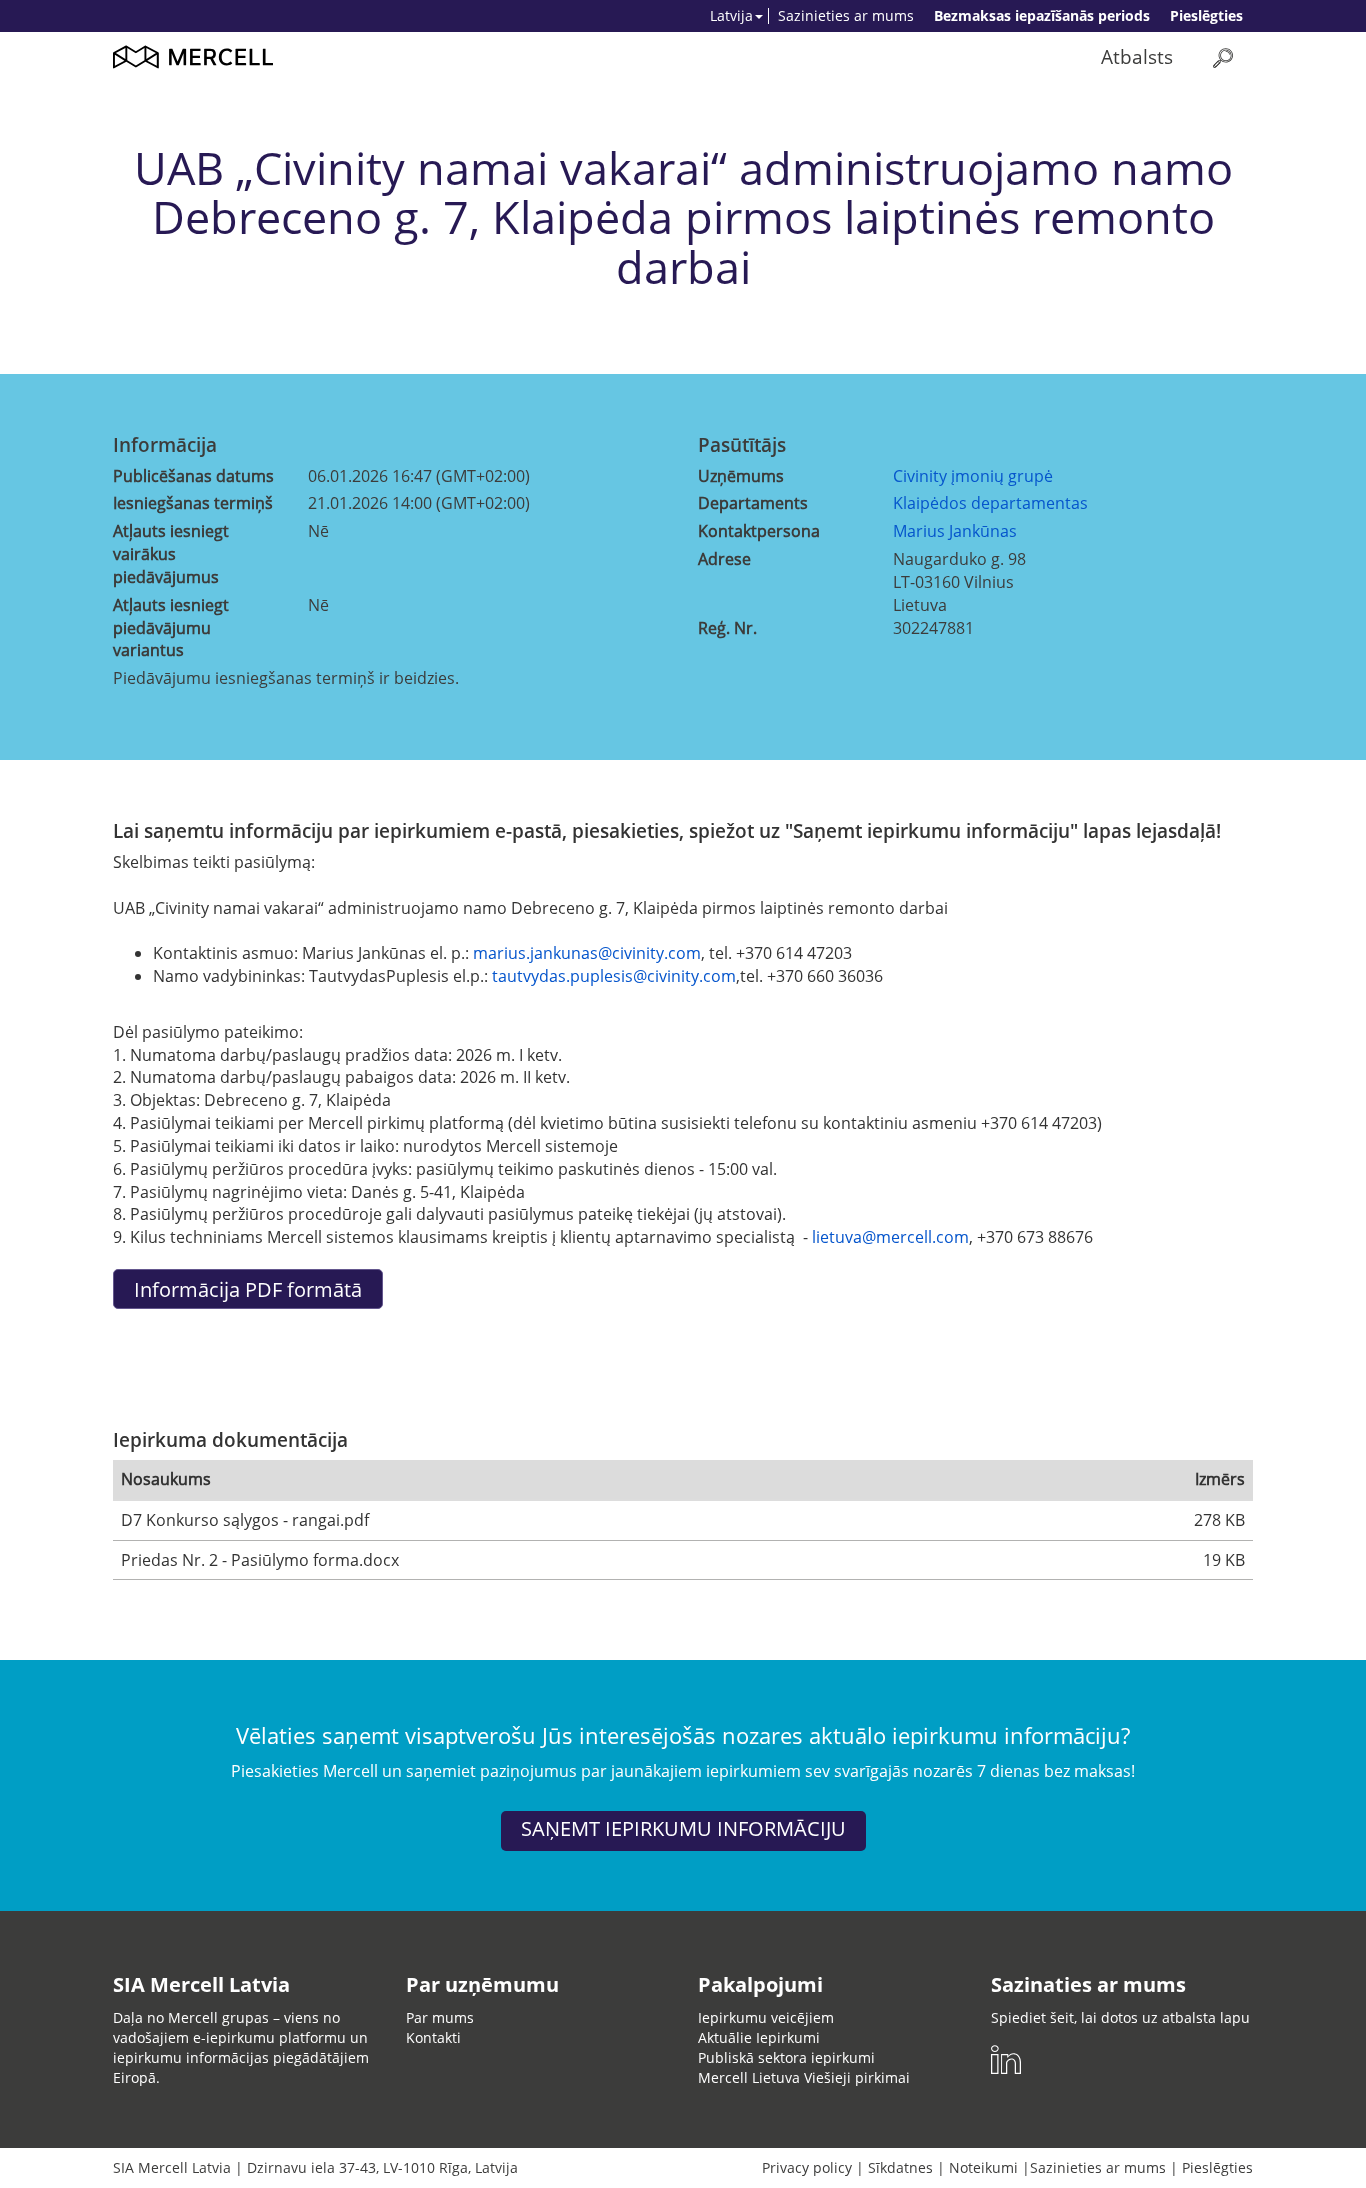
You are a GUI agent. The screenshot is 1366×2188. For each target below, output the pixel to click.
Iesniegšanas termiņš (193, 503)
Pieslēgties (1206, 15)
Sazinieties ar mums (846, 15)
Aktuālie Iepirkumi (759, 2037)
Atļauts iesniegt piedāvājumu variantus (171, 628)
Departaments (753, 503)
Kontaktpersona (759, 531)
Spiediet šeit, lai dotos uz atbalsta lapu (1120, 2017)
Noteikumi (983, 2167)
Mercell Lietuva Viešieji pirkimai (804, 2077)
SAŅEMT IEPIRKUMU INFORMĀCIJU (683, 1828)
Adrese (724, 559)
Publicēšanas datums (193, 476)
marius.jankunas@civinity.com (587, 953)
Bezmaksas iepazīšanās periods (1042, 15)
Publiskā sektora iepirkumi (786, 2057)
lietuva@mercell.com (890, 1237)
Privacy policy (807, 2167)
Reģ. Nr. (727, 628)
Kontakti (433, 2037)
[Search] (1223, 57)
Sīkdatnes (900, 2167)
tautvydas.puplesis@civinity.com (614, 976)
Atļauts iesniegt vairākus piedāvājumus (171, 554)
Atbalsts (1137, 56)
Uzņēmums (741, 476)
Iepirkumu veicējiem (766, 2017)
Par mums (440, 2017)
